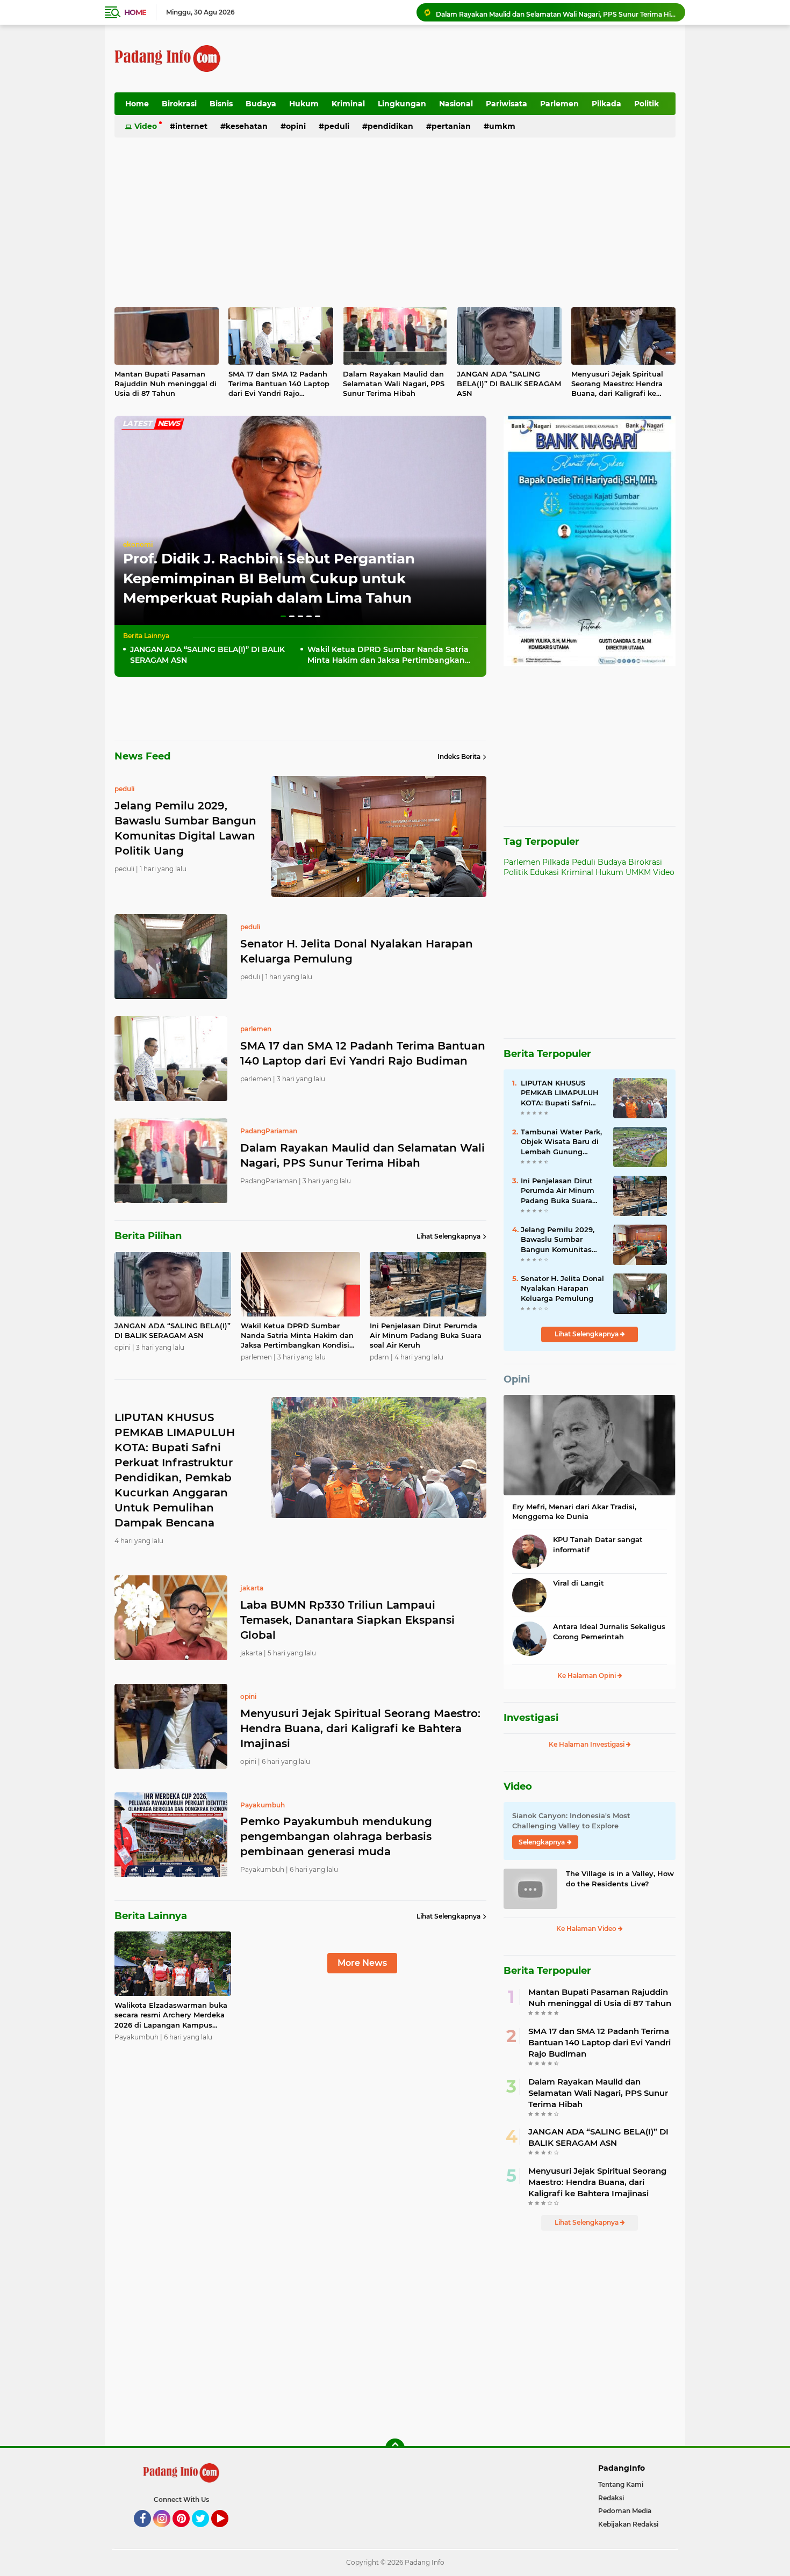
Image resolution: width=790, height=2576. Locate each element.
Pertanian (451, 126)
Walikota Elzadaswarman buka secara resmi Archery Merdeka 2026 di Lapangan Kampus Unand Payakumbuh (171, 2015)
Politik (647, 104)
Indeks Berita (459, 757)
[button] (283, 616)
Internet (191, 126)
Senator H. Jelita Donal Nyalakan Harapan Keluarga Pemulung (357, 951)
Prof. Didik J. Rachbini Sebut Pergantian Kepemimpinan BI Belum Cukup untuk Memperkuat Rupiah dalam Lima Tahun (269, 578)
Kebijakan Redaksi (628, 2524)
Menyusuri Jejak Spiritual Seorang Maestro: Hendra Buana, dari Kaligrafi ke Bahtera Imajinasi (617, 384)
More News (362, 1963)
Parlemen (559, 104)
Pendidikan (390, 126)
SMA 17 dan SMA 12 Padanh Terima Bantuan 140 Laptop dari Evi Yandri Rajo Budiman (279, 384)
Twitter (205, 2532)
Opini (296, 126)
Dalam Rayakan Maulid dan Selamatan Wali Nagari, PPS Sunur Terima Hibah (394, 383)
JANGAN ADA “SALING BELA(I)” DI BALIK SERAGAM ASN (529, 12)
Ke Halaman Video (587, 1929)
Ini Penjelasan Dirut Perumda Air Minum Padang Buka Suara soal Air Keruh (426, 1335)
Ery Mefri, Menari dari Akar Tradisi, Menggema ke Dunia (574, 1511)
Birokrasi (179, 104)
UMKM (502, 126)
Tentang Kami (621, 2484)
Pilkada (606, 104)
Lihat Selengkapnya (448, 1236)
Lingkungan (402, 104)
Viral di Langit (579, 1583)
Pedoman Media (625, 2511)
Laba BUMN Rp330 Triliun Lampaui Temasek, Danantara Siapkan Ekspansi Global (347, 1620)
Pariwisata (507, 104)
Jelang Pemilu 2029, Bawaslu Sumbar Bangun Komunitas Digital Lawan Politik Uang (559, 1240)
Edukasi (544, 872)
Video (146, 126)
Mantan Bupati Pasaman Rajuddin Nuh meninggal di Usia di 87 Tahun (166, 383)
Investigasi (531, 1718)
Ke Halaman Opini (587, 1676)
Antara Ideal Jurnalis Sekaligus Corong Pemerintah (609, 1631)
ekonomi (138, 544)
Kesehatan (247, 126)
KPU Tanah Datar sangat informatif (598, 1544)
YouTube (227, 2532)
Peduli (337, 126)
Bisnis (221, 104)
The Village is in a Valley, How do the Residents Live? (620, 1878)
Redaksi (611, 2498)
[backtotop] (395, 2448)
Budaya (261, 104)
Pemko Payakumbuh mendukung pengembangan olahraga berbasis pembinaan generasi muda (336, 1836)
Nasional (456, 104)
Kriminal (348, 104)
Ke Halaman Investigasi (587, 1744)
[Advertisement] (480, 59)
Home (135, 12)
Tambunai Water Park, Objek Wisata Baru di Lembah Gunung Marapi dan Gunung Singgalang (561, 1142)
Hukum (304, 104)
